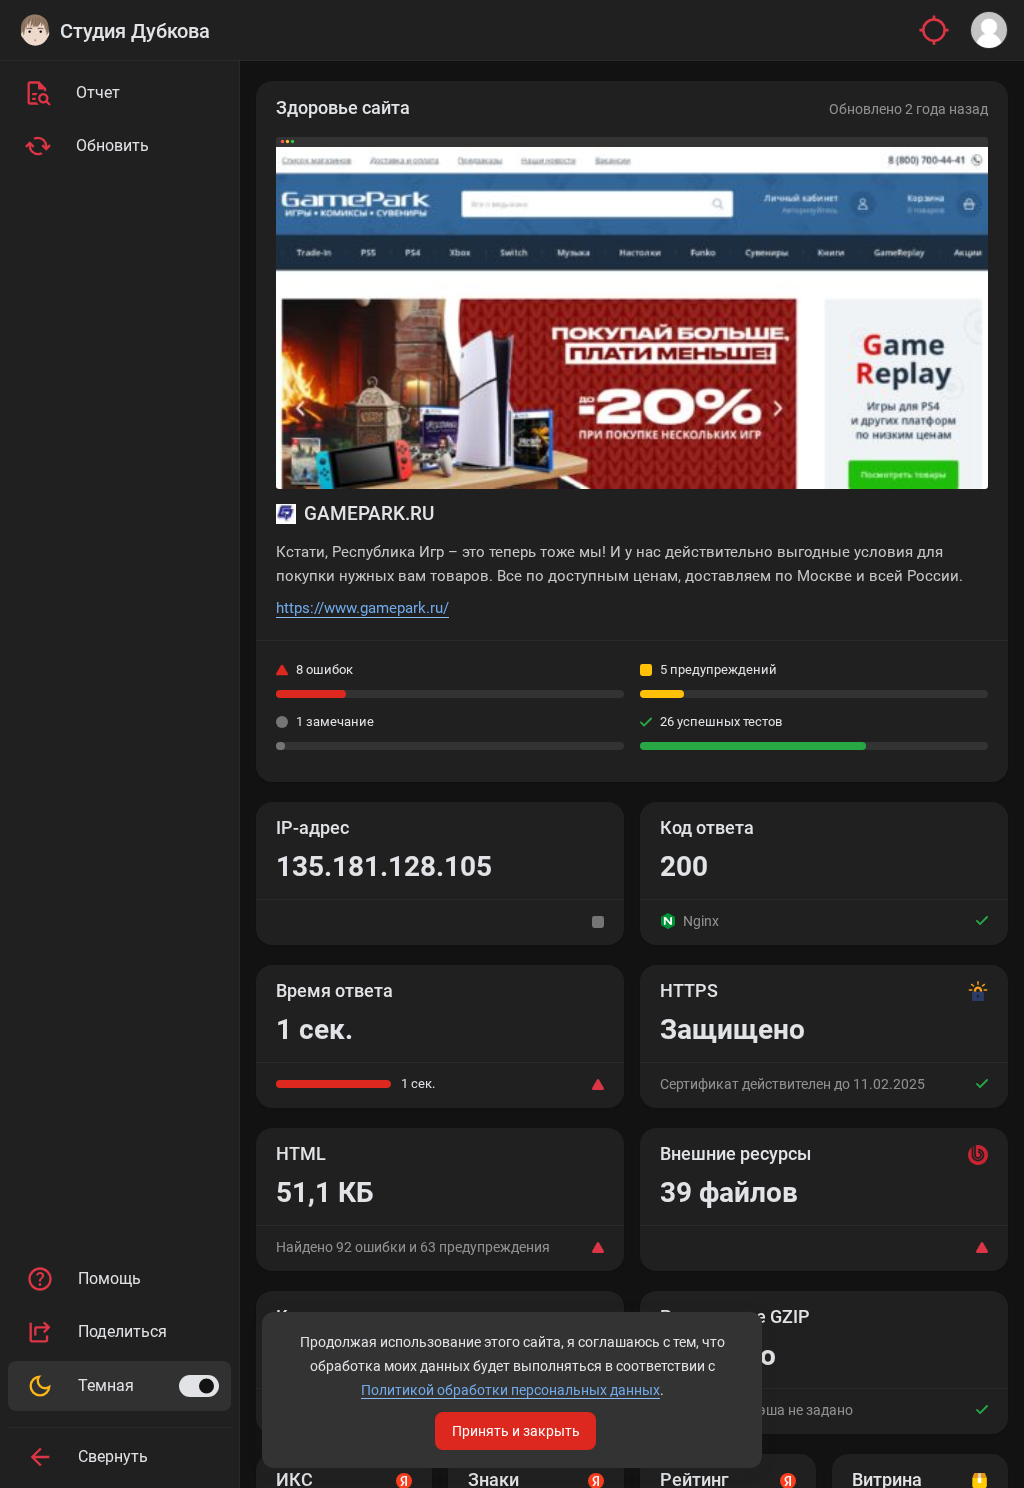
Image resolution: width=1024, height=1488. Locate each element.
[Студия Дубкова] (35, 30)
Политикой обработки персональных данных (510, 1390)
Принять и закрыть (516, 1431)
